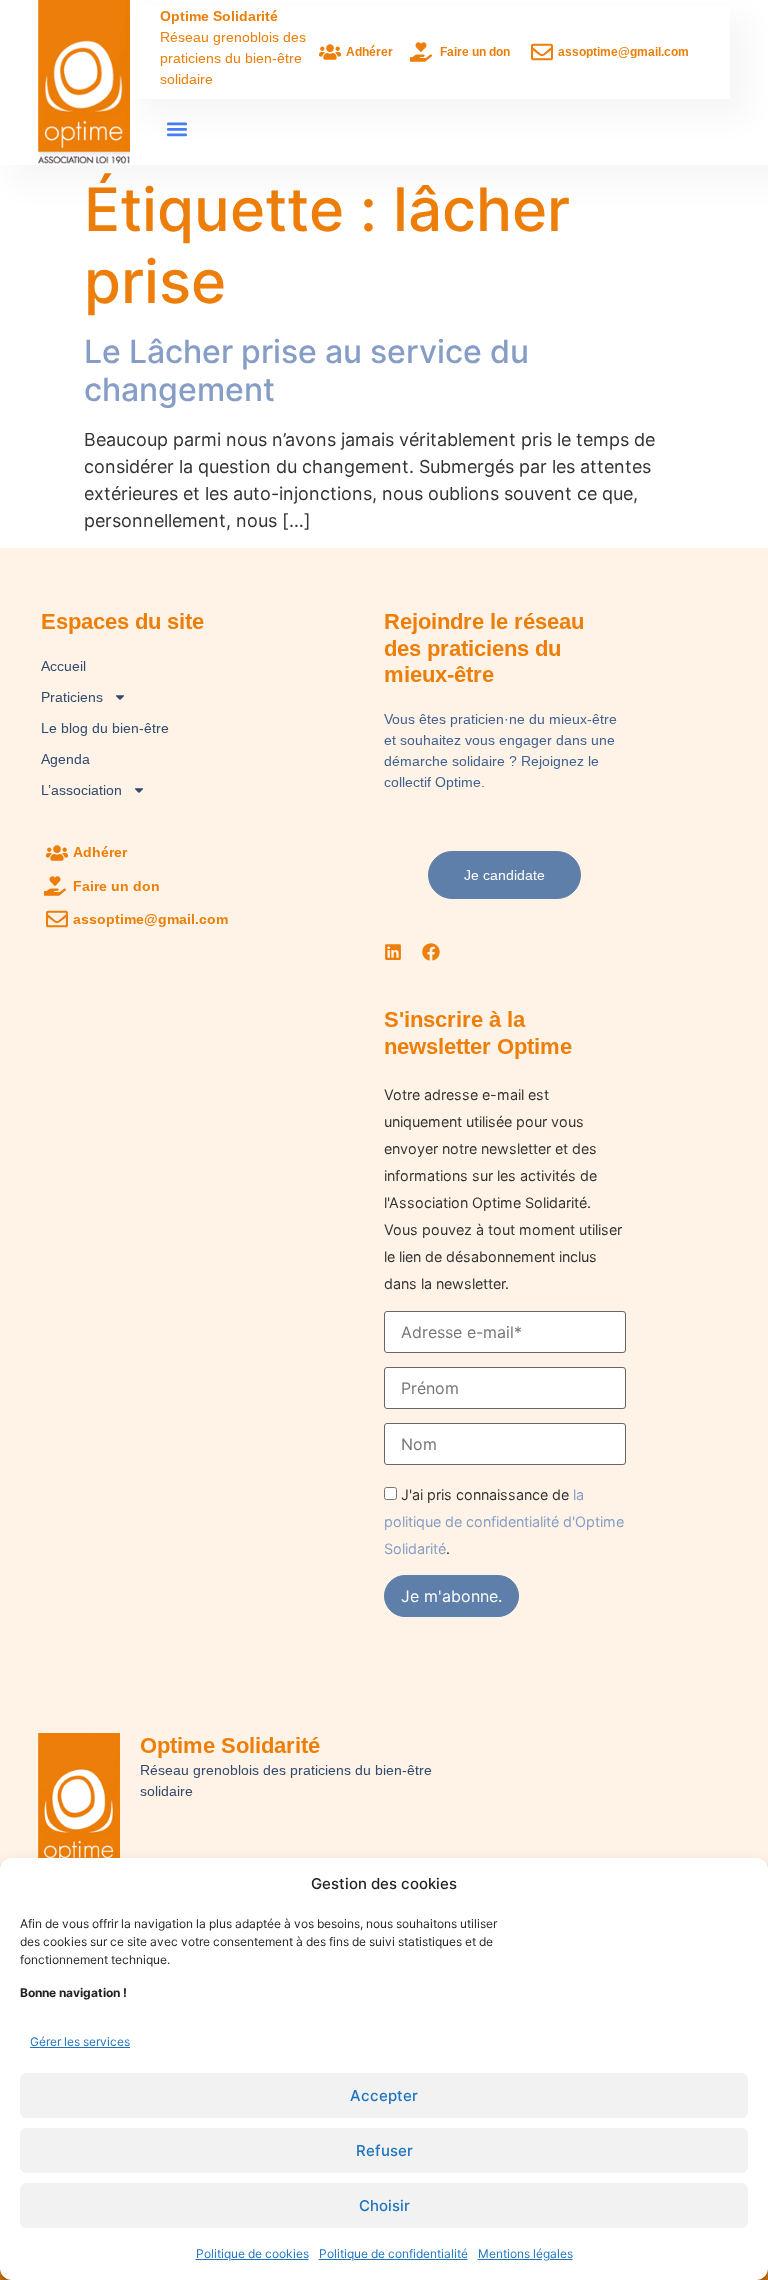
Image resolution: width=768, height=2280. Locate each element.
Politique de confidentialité (393, 2253)
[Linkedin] (393, 952)
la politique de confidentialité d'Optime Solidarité (504, 1521)
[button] (176, 128)
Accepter (384, 2095)
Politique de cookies (252, 2253)
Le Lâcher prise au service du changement (306, 370)
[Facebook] (431, 952)
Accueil (63, 666)
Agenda (65, 759)
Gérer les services (80, 2041)
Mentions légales (525, 2253)
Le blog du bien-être (105, 728)
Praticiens (72, 697)
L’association (81, 790)
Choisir (384, 2205)
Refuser (384, 2150)
